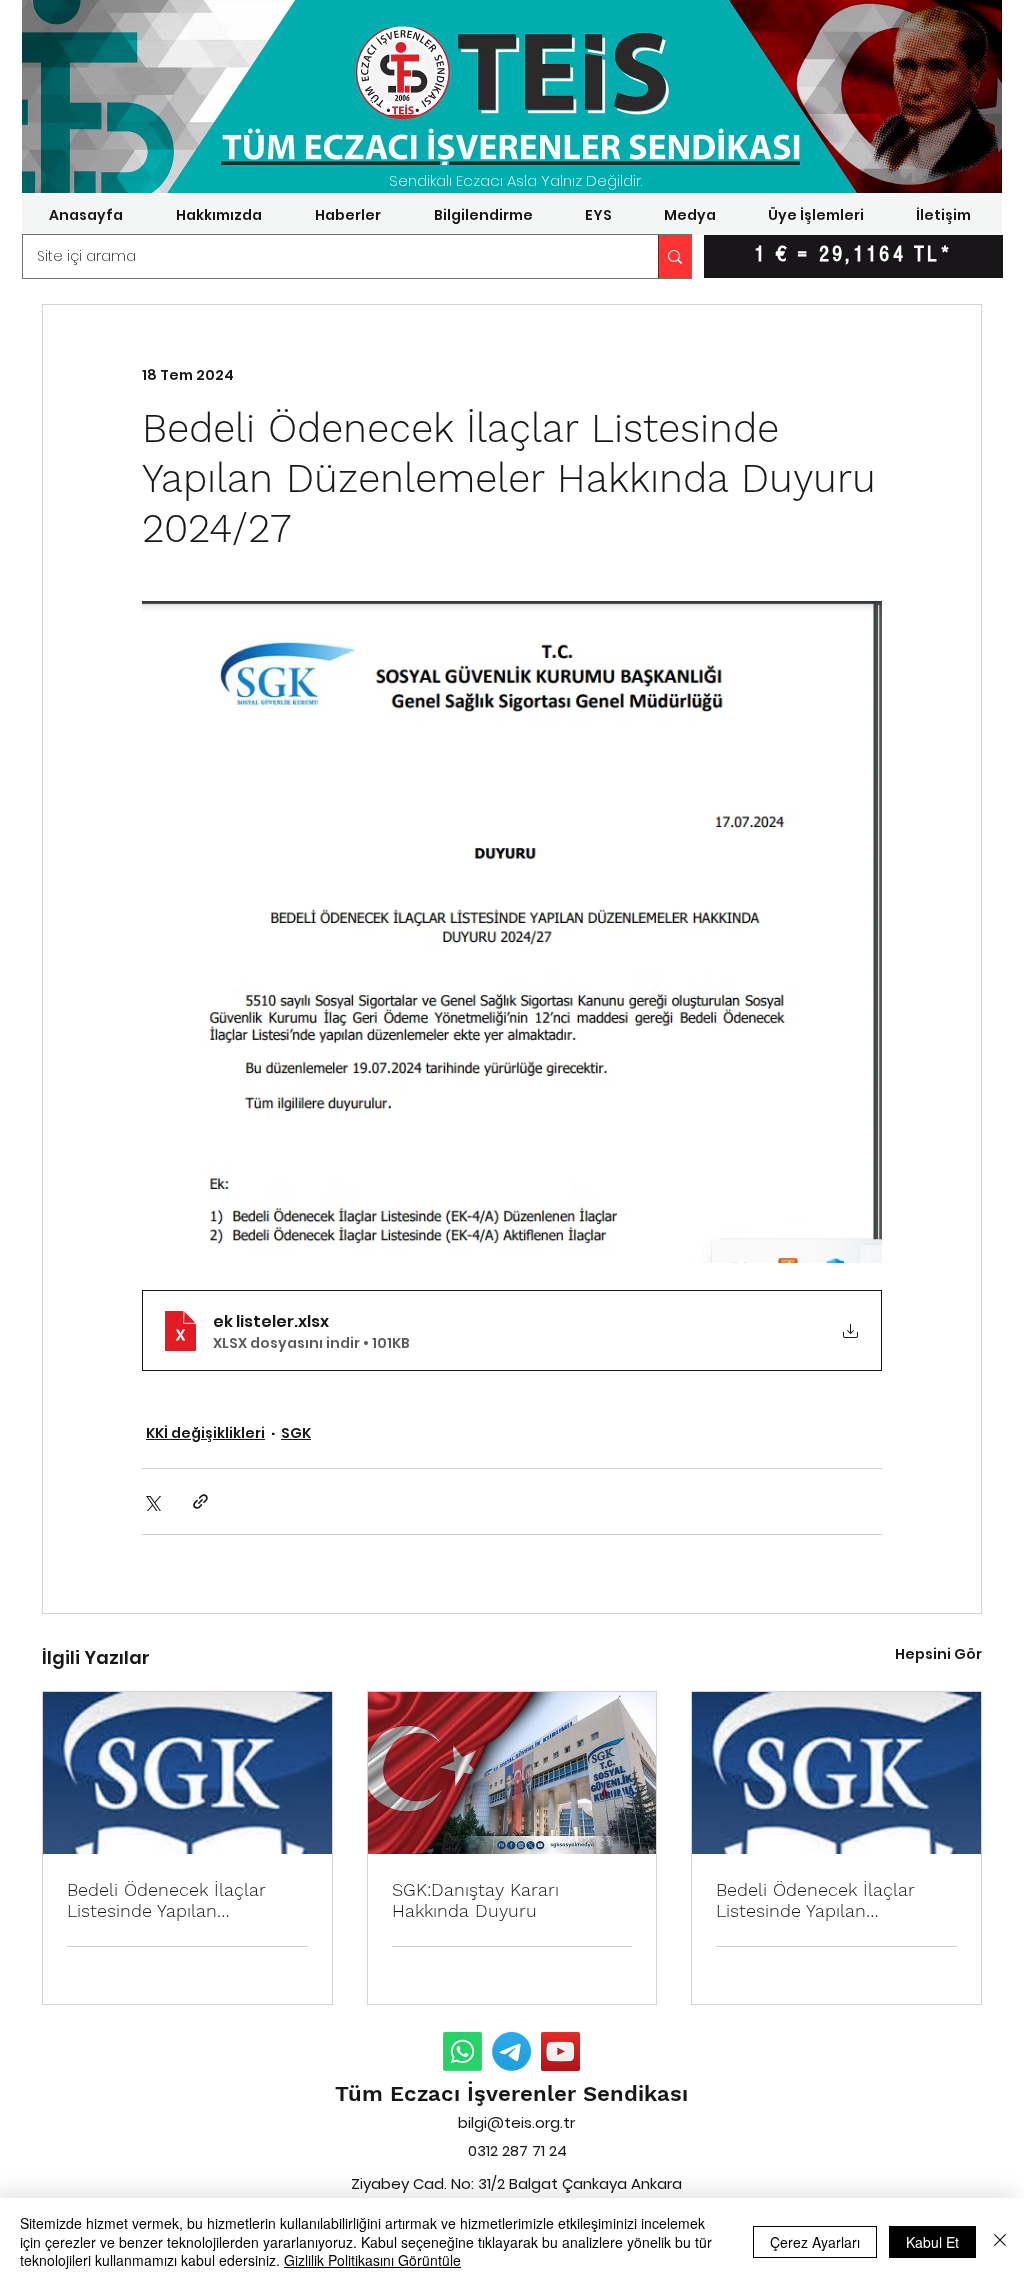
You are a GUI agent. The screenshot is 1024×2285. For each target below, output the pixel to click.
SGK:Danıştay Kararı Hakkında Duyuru (475, 1900)
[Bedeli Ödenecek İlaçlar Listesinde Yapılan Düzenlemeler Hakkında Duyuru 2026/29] (836, 1773)
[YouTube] (560, 2051)
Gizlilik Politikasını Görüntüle (372, 2260)
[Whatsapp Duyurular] (462, 2051)
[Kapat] (1000, 2241)
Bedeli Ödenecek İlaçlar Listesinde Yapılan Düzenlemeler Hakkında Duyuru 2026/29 (816, 1900)
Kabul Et (932, 2242)
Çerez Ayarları (815, 2242)
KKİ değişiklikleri (205, 1433)
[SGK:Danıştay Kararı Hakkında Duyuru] (512, 1773)
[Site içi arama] (674, 256)
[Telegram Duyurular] (511, 2051)
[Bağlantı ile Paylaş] (200, 1501)
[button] (218, 215)
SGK (296, 1433)
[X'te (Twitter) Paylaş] (151, 1501)
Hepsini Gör (938, 1654)
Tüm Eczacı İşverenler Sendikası (511, 2093)
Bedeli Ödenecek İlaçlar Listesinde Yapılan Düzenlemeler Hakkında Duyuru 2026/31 (167, 1900)
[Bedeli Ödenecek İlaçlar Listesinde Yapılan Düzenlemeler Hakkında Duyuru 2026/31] (187, 1773)
